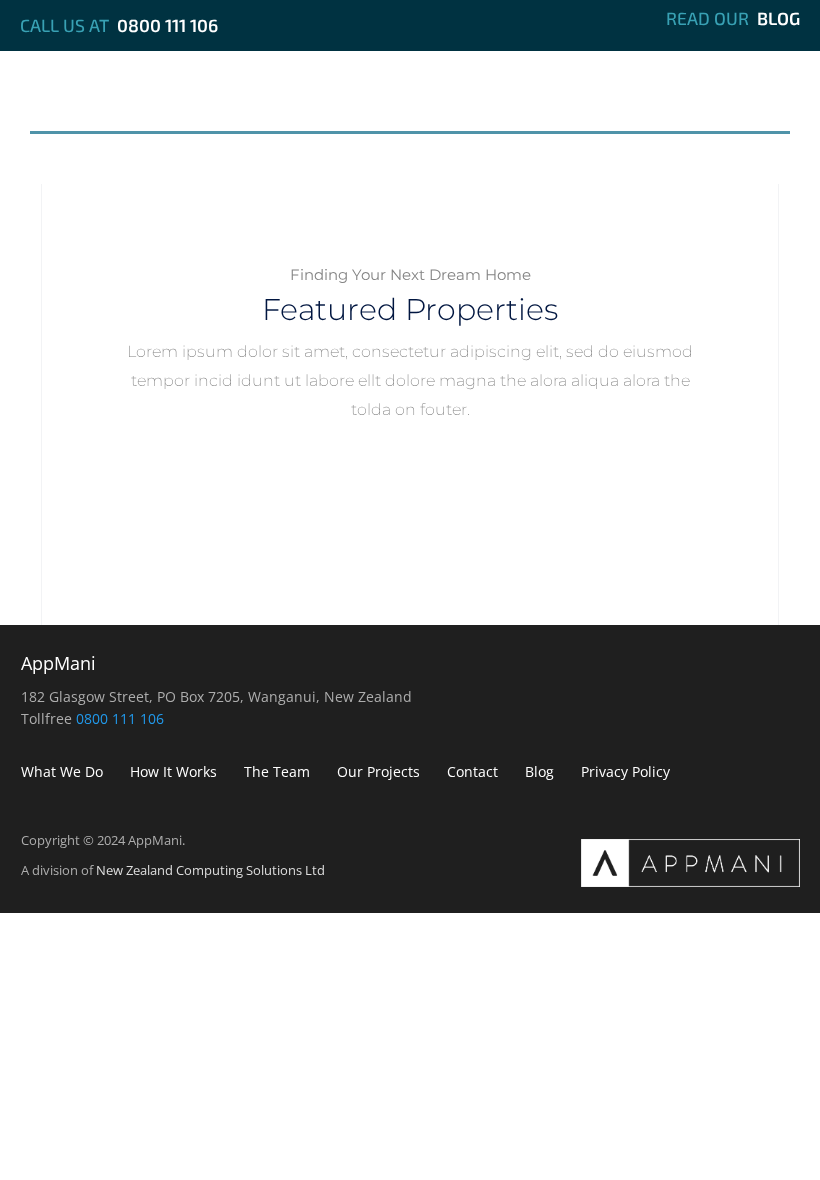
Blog (778, 18)
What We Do (108, 106)
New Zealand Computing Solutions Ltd (210, 870)
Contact (724, 106)
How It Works (271, 106)
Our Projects (575, 106)
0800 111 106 (167, 25)
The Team (424, 106)
